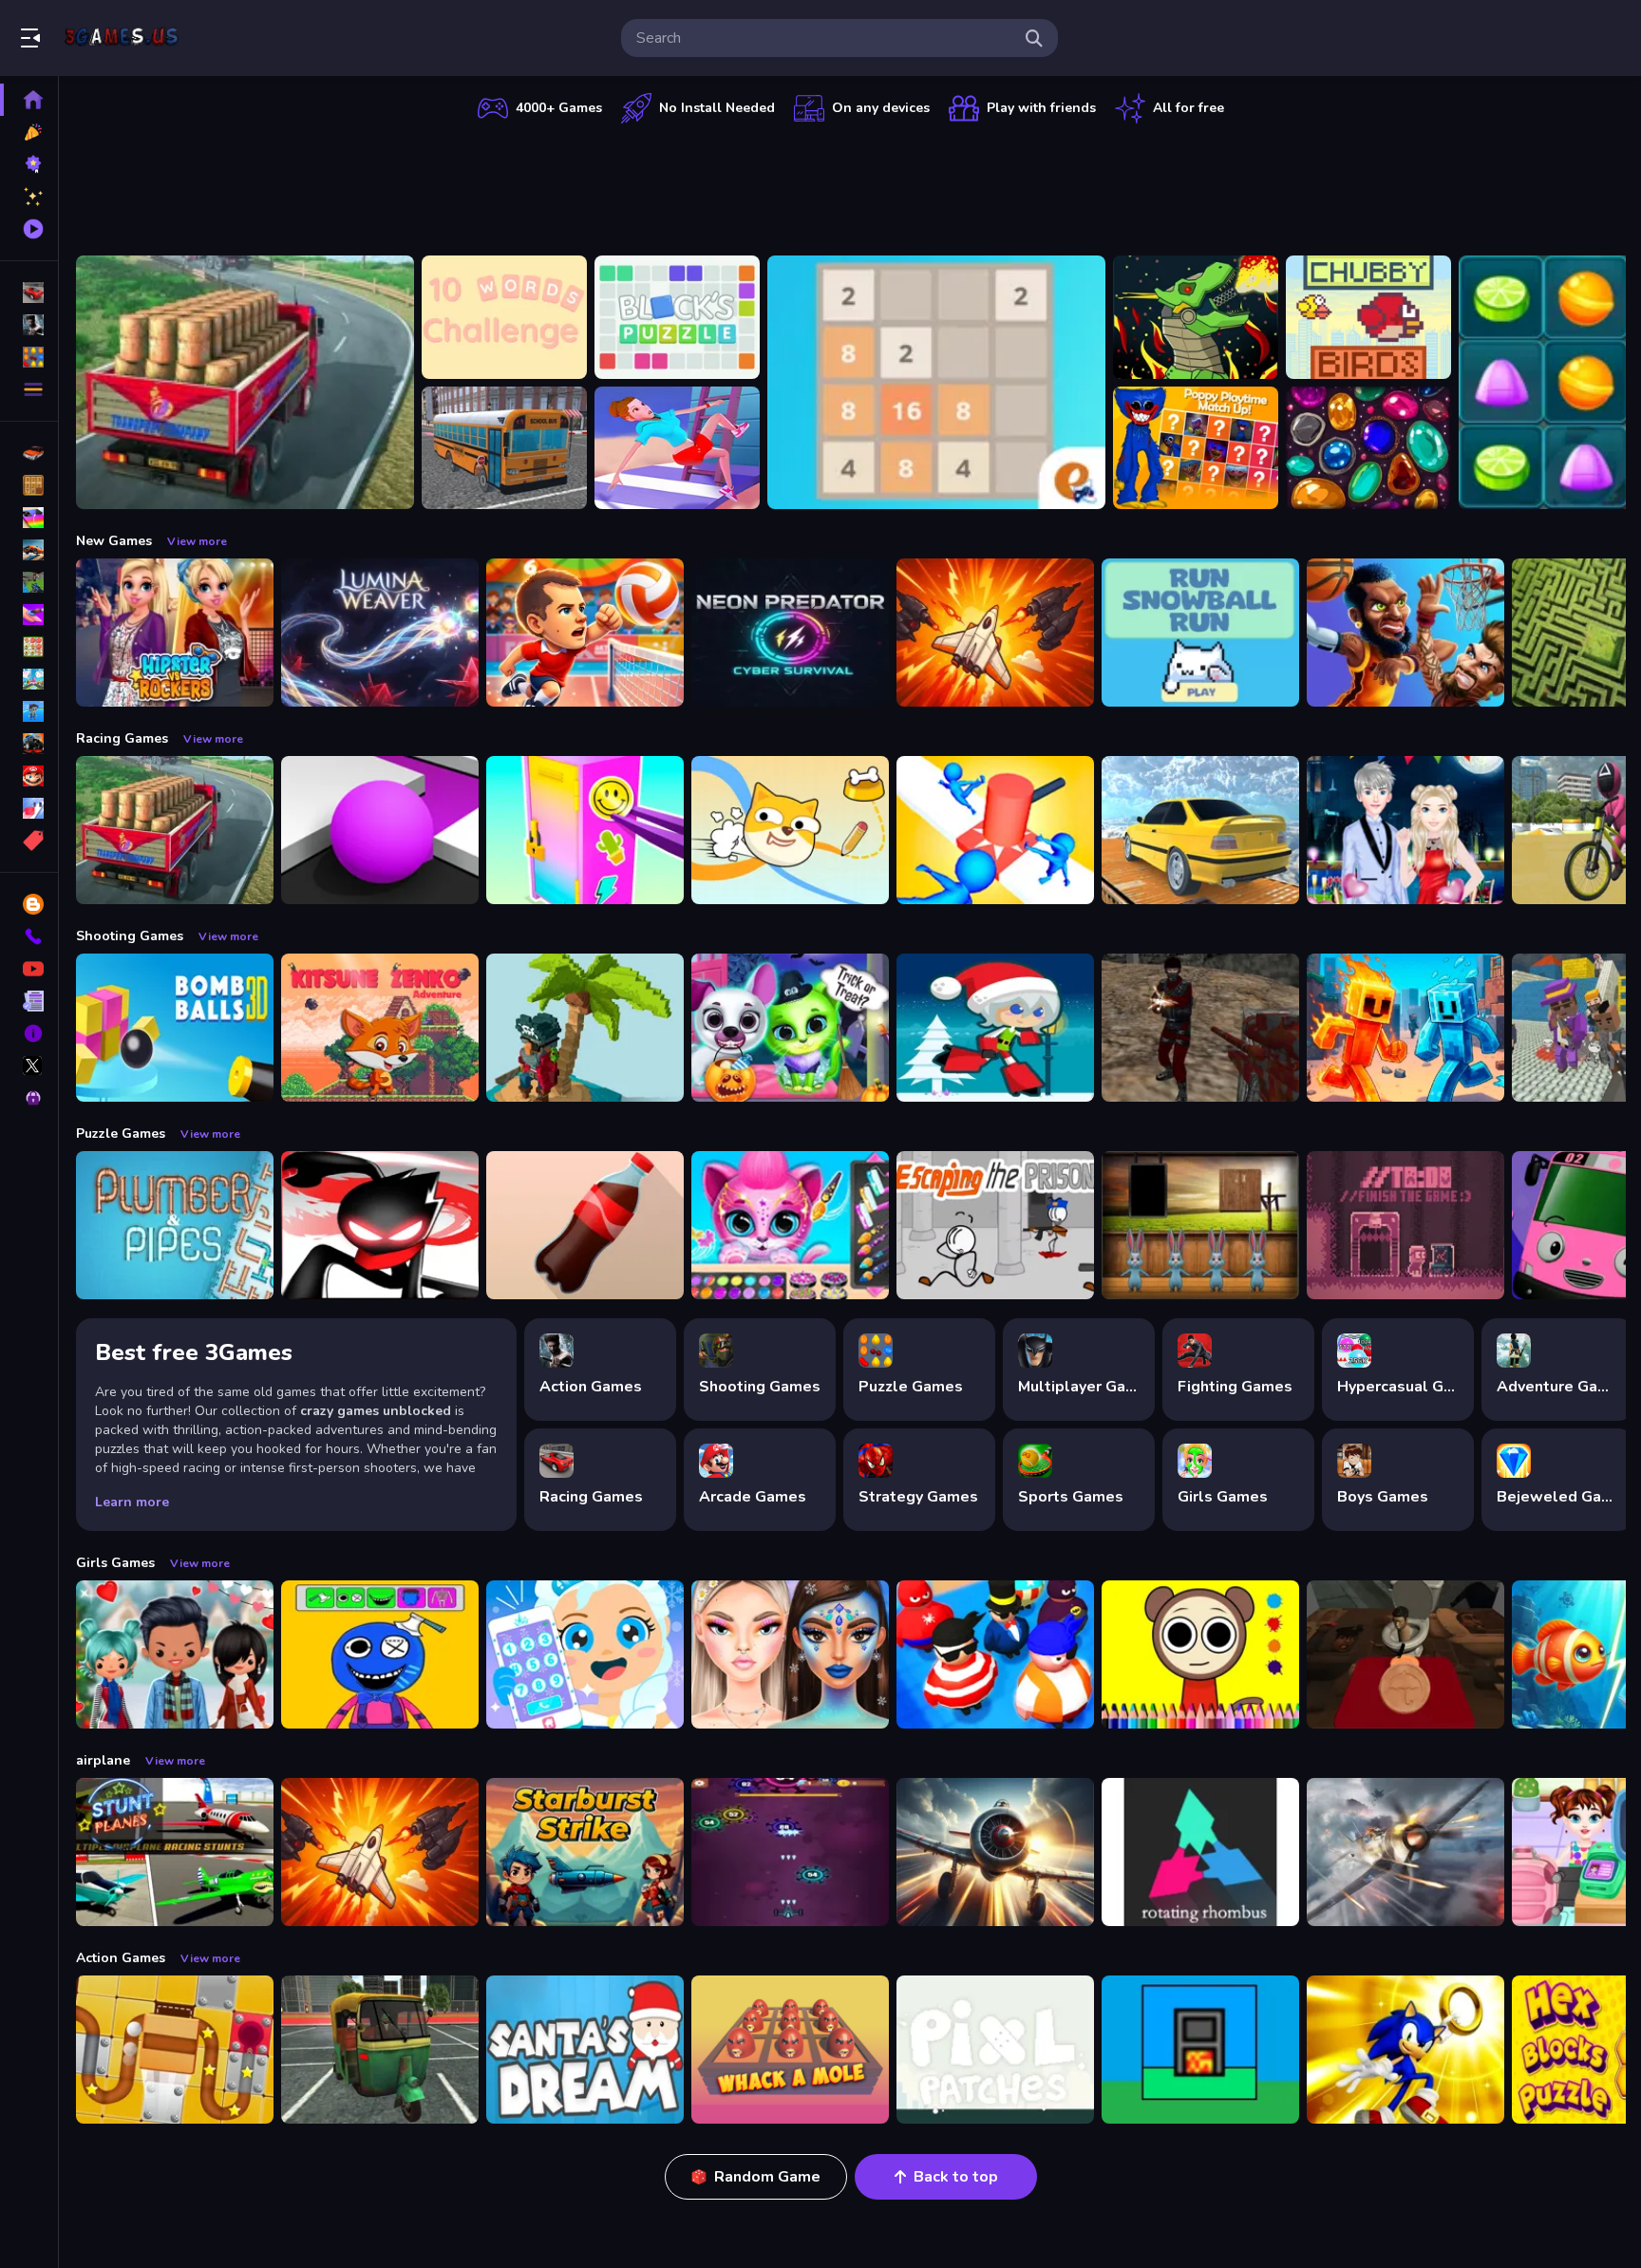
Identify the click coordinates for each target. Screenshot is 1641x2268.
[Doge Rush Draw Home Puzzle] (790, 830)
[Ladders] (677, 448)
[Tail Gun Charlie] (1405, 1852)
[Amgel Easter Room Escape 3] (1200, 1225)
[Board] (29, 679)
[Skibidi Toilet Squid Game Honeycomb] (1405, 1654)
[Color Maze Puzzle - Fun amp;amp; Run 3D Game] (380, 830)
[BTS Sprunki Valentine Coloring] (1200, 1654)
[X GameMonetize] (29, 1066)
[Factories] (1200, 2050)
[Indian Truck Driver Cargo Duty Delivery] (245, 382)
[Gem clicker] (1368, 448)
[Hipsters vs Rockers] (175, 633)
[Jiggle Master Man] (995, 1654)
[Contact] (29, 936)
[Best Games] (29, 164)
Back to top (956, 2177)
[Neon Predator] (790, 633)
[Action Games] (29, 325)
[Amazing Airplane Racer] (995, 1852)
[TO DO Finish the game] (1405, 1225)
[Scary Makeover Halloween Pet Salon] (790, 1028)
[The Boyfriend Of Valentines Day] (1405, 830)
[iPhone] (29, 518)
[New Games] (29, 132)
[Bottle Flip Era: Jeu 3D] (585, 1225)
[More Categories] (29, 389)
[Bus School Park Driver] (504, 448)
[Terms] (29, 1001)
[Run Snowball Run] (1200, 633)
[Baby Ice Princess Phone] (585, 1654)
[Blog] (29, 904)
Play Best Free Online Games (122, 38)
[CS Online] (1200, 1028)
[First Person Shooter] (29, 582)
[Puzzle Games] (29, 357)
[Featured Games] (29, 197)
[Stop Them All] (995, 830)
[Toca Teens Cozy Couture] (175, 1654)
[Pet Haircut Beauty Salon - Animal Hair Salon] (790, 1225)
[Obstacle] (29, 808)
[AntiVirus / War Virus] (790, 1852)
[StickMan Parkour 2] (380, 1225)
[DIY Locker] (585, 830)
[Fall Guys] (29, 711)
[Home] (29, 100)
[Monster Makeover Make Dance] (380, 1654)
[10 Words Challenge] (504, 317)
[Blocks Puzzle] (677, 317)
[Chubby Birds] (1368, 317)
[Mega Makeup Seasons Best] (790, 1654)
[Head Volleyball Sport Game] (585, 633)
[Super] (29, 776)
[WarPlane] (995, 633)
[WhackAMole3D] (790, 2050)
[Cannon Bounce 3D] (175, 1028)
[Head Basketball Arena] (1405, 633)
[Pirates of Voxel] (585, 1028)
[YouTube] (29, 969)
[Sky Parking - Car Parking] (1200, 830)
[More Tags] (29, 841)
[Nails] (29, 614)
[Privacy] (29, 1098)
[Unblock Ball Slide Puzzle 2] (175, 2050)
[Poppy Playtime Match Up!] (1196, 448)
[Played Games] (29, 229)
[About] (29, 1033)
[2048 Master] (936, 382)
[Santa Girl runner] (995, 1028)
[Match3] (29, 647)
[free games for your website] (29, 550)
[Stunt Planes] (175, 1852)
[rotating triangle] (1200, 1852)
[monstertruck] (29, 744)
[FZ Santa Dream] (585, 2050)
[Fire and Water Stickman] (1405, 1028)
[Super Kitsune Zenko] (380, 1028)
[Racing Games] (29, 293)
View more (197, 541)
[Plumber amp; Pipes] (175, 1225)
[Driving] (29, 453)
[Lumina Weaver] (380, 633)
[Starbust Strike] (585, 1852)
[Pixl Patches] (995, 2050)
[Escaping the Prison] (995, 1225)
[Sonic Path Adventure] (1405, 2050)
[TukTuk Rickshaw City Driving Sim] (380, 2050)
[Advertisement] (851, 185)
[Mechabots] (1196, 317)
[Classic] (29, 485)
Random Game (767, 2177)
